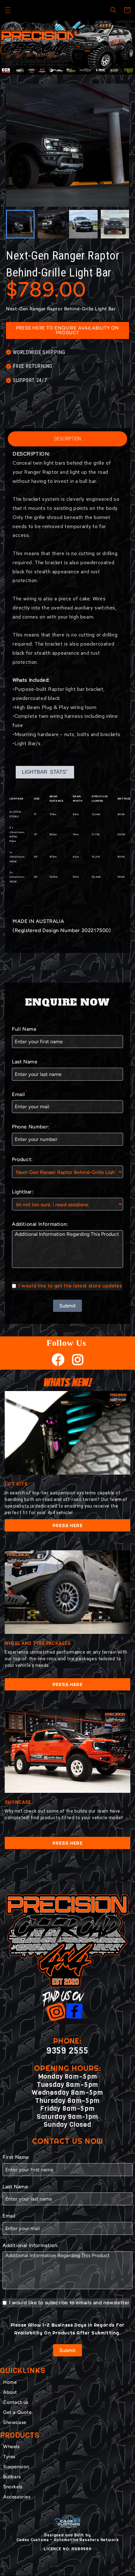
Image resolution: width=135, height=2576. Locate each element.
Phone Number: (32, 1126)
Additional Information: (40, 1224)
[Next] (122, 47)
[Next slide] (121, 224)
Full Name (25, 1028)
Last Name (25, 1062)
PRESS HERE (68, 1525)
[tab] (63, 69)
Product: (22, 1159)
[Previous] (13, 47)
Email (20, 1094)
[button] (8, 10)
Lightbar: (23, 1192)
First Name (16, 2157)
